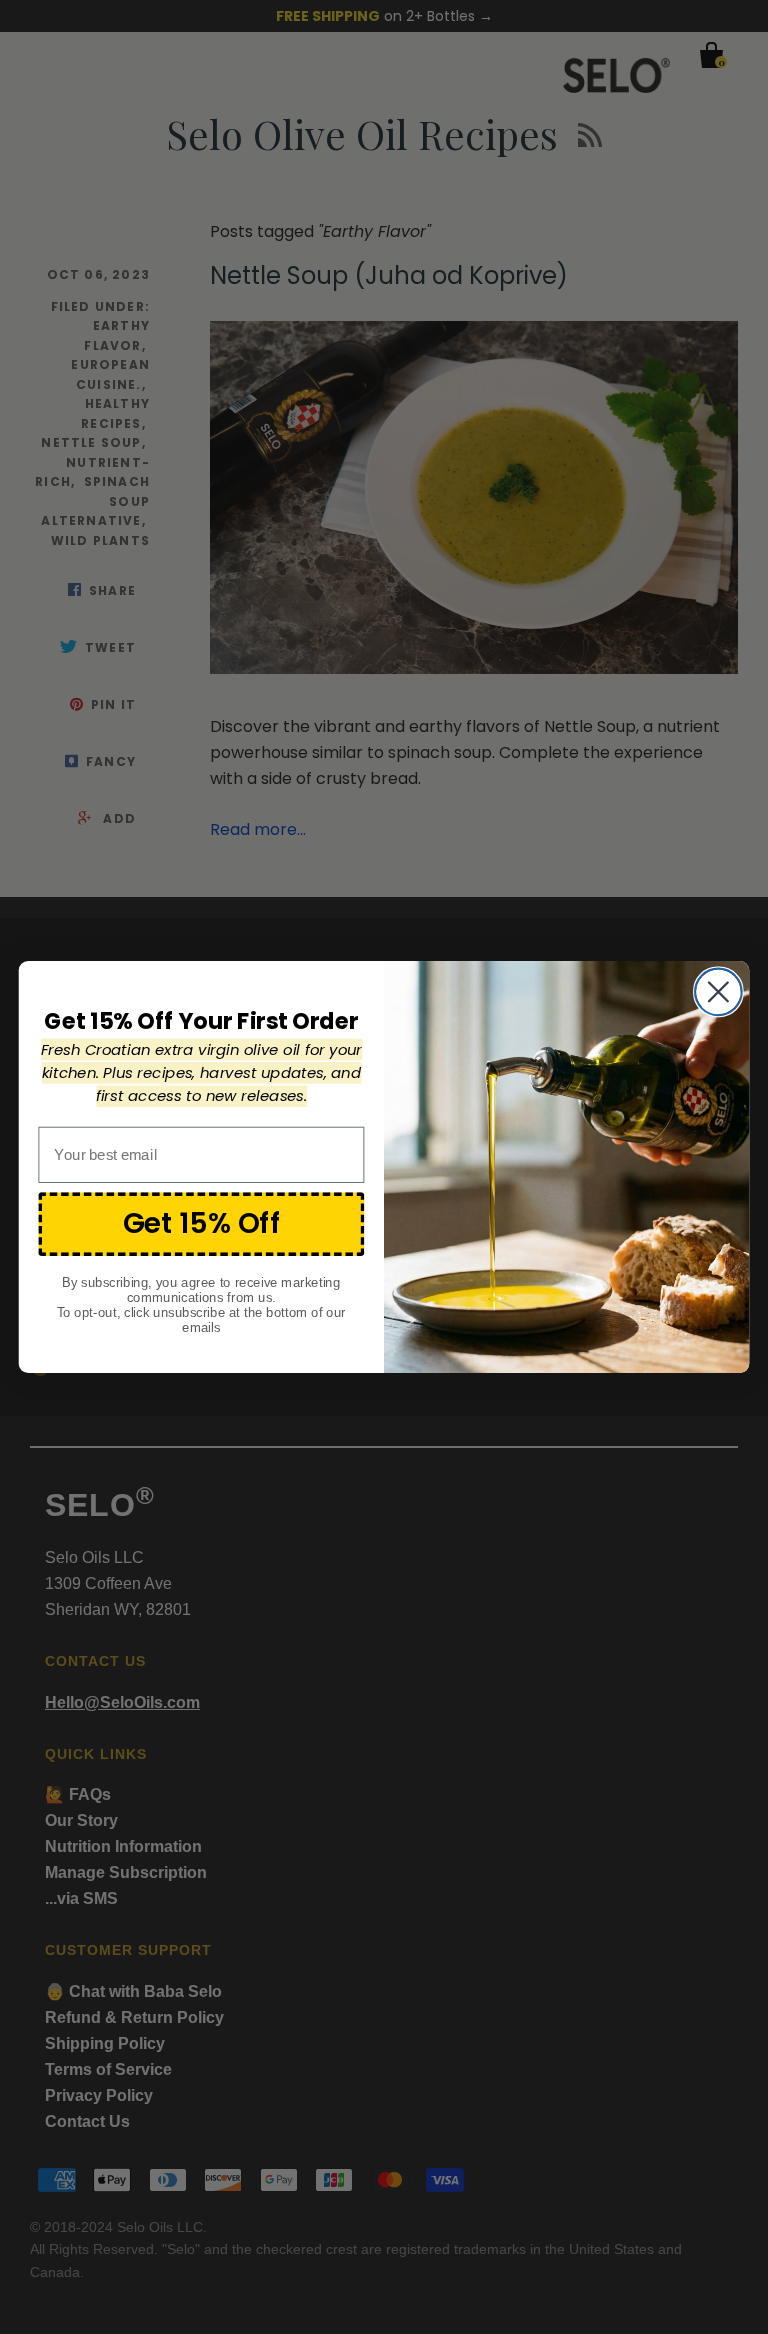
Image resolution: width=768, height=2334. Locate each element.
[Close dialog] (718, 991)
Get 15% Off (201, 1223)
